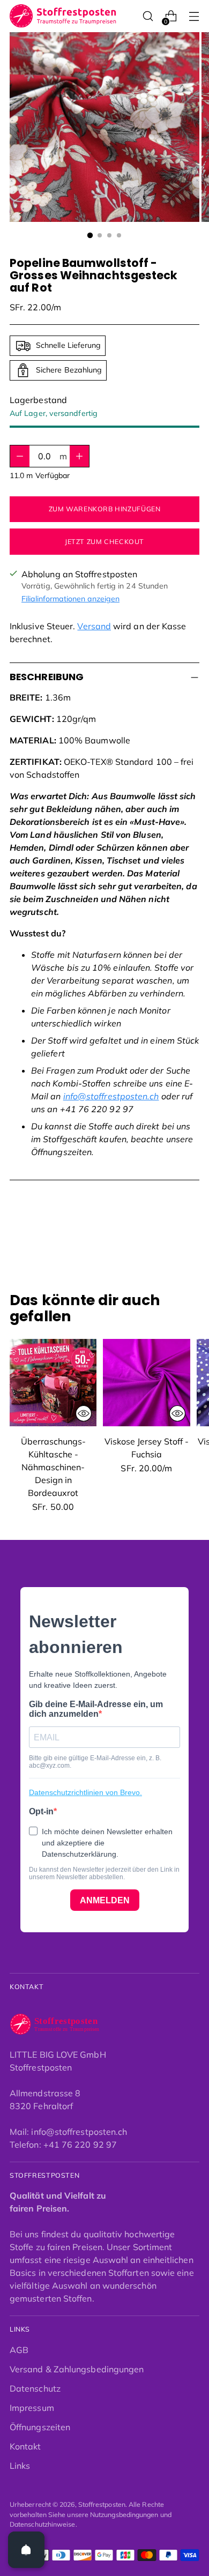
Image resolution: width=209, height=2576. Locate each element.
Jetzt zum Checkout (104, 542)
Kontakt (25, 2446)
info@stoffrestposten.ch (111, 1096)
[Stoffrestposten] (63, 16)
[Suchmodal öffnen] (148, 16)
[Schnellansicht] (84, 1413)
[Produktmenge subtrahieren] (79, 456)
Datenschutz (35, 2388)
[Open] (26, 2550)
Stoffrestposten (102, 2504)
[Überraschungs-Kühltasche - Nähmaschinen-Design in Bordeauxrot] (53, 1382)
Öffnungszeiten (40, 2427)
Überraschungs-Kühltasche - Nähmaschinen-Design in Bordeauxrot (53, 1467)
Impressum (32, 2408)
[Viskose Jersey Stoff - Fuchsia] (146, 1382)
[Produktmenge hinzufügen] (20, 456)
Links (20, 2466)
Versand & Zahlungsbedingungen (77, 2369)
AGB (19, 2350)
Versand (94, 626)
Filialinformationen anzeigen (70, 599)
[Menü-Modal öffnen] (194, 16)
